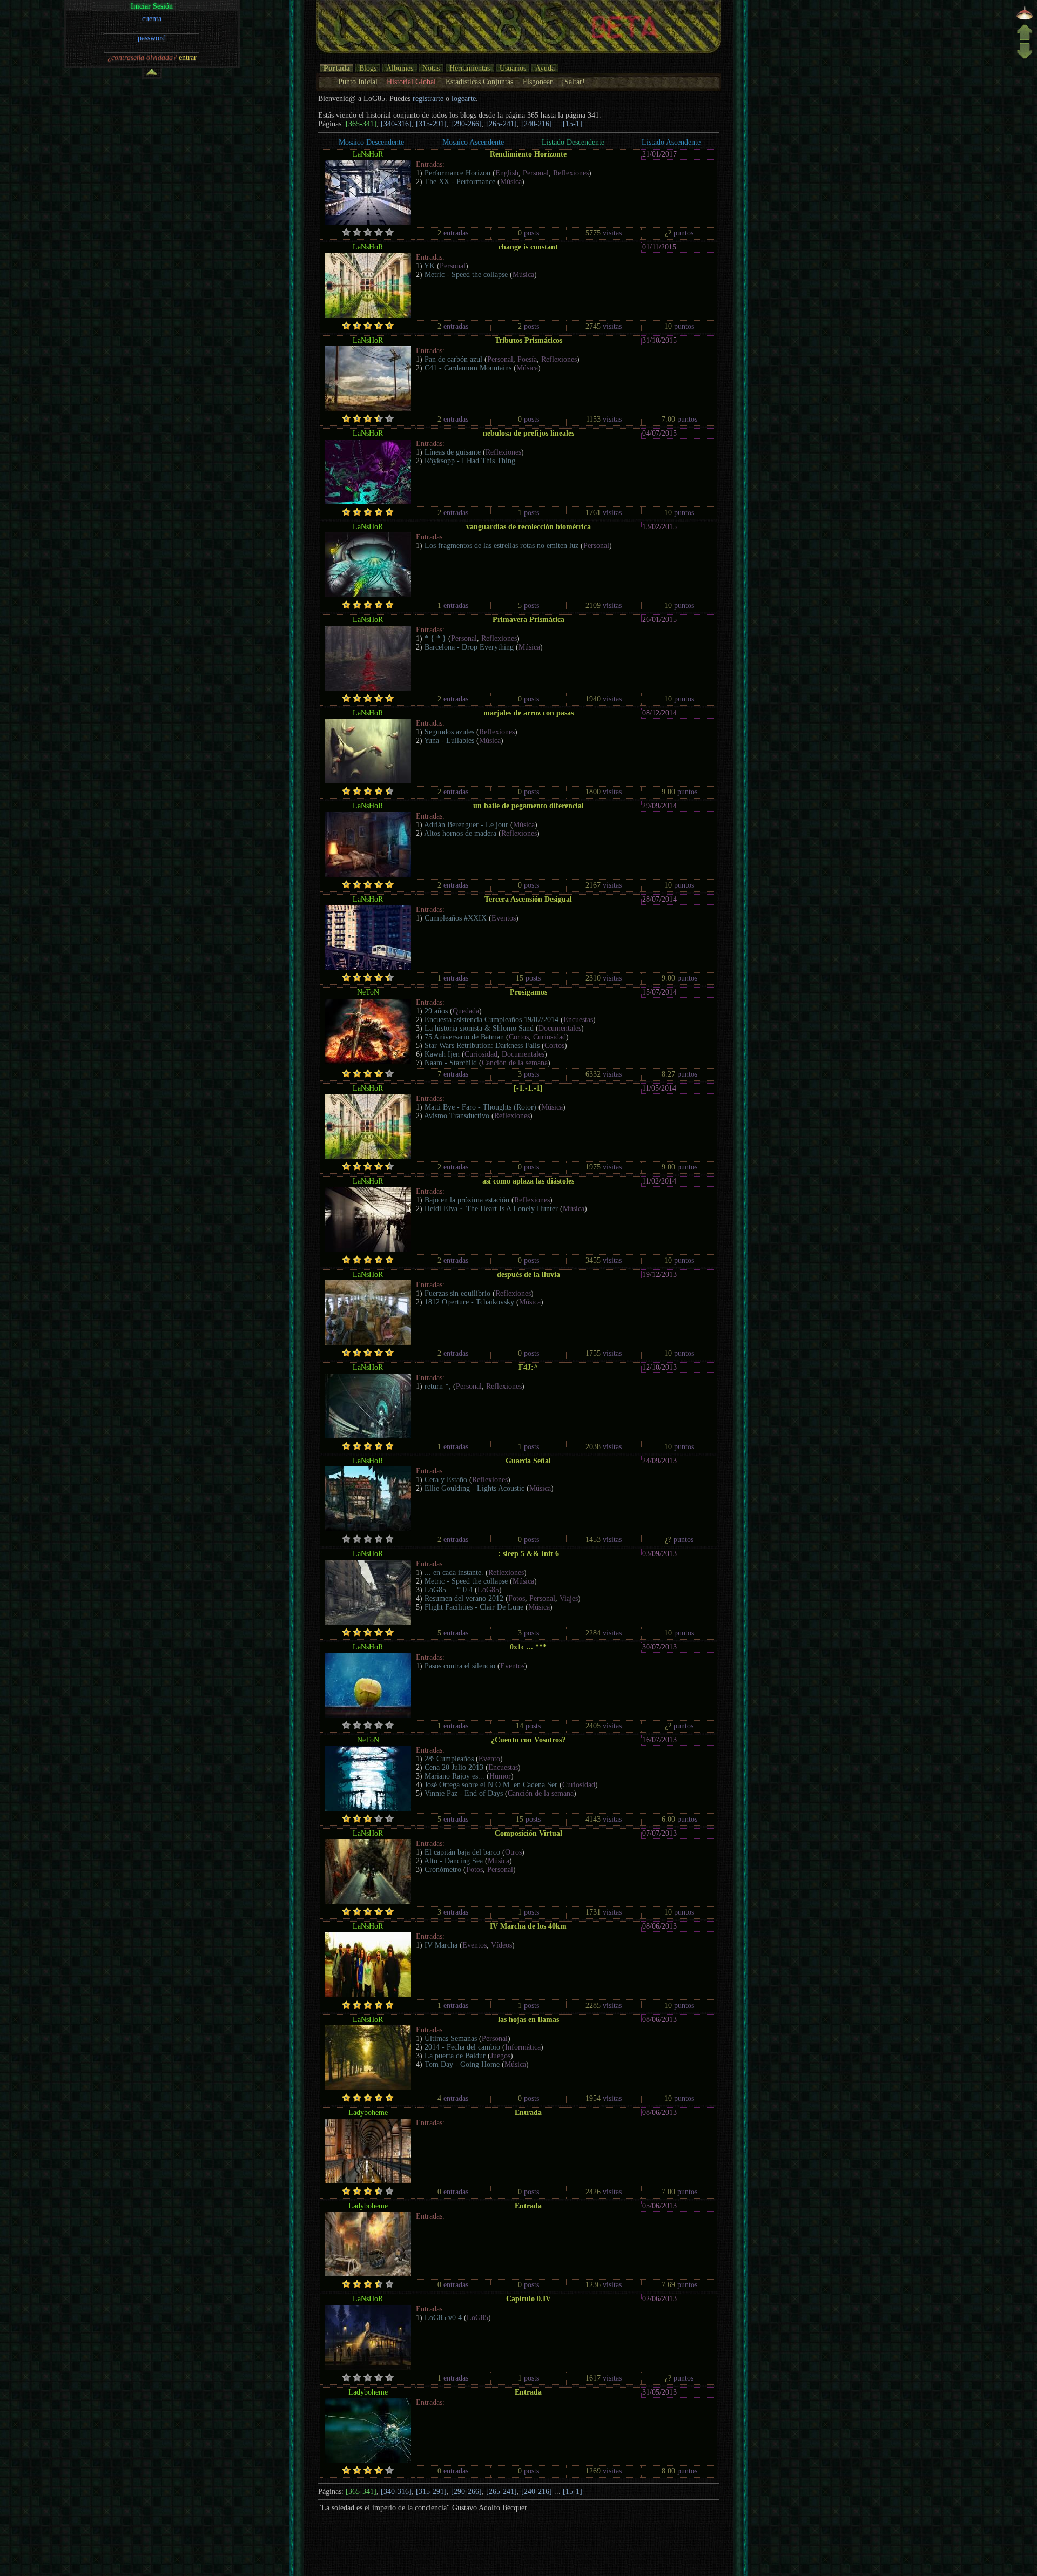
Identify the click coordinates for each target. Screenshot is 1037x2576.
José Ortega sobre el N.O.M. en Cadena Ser (491, 1785)
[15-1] (573, 124)
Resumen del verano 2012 (464, 1598)
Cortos (519, 1037)
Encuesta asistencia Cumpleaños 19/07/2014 (491, 1020)
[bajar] (1025, 58)
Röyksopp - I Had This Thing (470, 461)
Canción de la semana (515, 1063)
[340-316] (396, 124)
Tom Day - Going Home (462, 2064)
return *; (438, 1386)
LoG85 (488, 1590)
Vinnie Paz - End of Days (464, 1793)
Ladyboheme (368, 2112)
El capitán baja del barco (462, 1852)
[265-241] (501, 124)
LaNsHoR (368, 154)
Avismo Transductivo (457, 1116)
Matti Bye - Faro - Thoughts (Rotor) (480, 1107)
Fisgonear (538, 82)
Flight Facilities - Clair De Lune (474, 1607)
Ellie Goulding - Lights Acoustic (474, 1488)
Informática (523, 2047)
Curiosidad (550, 1037)
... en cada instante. (454, 1573)
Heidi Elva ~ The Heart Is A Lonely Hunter (491, 1209)
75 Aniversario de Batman (464, 1037)
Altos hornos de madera (460, 833)
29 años (436, 1011)
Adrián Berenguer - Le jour (466, 825)
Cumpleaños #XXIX (456, 918)
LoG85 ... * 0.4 (449, 1590)
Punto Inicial (358, 82)
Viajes (569, 1598)
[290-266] (466, 124)
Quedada (466, 1011)
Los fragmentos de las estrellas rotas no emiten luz (501, 546)
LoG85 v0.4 (443, 2318)
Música (511, 182)
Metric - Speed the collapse (466, 275)
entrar (188, 58)
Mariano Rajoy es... (454, 1776)
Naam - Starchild (451, 1063)
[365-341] (361, 124)
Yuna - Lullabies (449, 741)
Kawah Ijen (443, 1054)
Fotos (517, 1598)
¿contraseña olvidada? (142, 58)
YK (429, 266)
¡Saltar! (573, 82)
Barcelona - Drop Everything (469, 647)
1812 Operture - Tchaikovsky (469, 1302)
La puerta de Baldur (455, 2056)
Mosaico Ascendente (473, 142)
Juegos (500, 2056)
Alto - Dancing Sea (453, 1861)
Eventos (504, 918)
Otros (513, 1852)
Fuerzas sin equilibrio (457, 1293)
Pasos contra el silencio (460, 1666)
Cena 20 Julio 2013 (454, 1767)
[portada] (1025, 19)
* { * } (435, 638)
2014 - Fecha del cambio (462, 2047)
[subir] (1025, 38)
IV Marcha (441, 1945)
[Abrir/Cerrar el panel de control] (152, 74)
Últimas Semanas (451, 2039)
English (507, 173)
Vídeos (501, 1945)
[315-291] (431, 124)
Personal (536, 173)
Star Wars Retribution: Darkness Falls (482, 1046)
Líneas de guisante (453, 452)
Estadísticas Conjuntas (479, 82)
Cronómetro (443, 1870)
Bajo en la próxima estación (467, 1200)
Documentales (560, 1028)
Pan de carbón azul (453, 359)
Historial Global (411, 82)
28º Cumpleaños (449, 1759)
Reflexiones (571, 173)
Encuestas (578, 1020)
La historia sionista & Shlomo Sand (479, 1028)
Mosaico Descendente (371, 142)
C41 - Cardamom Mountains (468, 368)
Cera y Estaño (446, 1480)
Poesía (527, 359)
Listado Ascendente (671, 142)
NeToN (368, 992)
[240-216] (537, 124)
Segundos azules (449, 732)
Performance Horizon (457, 173)
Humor (500, 1776)
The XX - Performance (460, 182)
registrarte (428, 99)
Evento (489, 1759)
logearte (464, 99)
